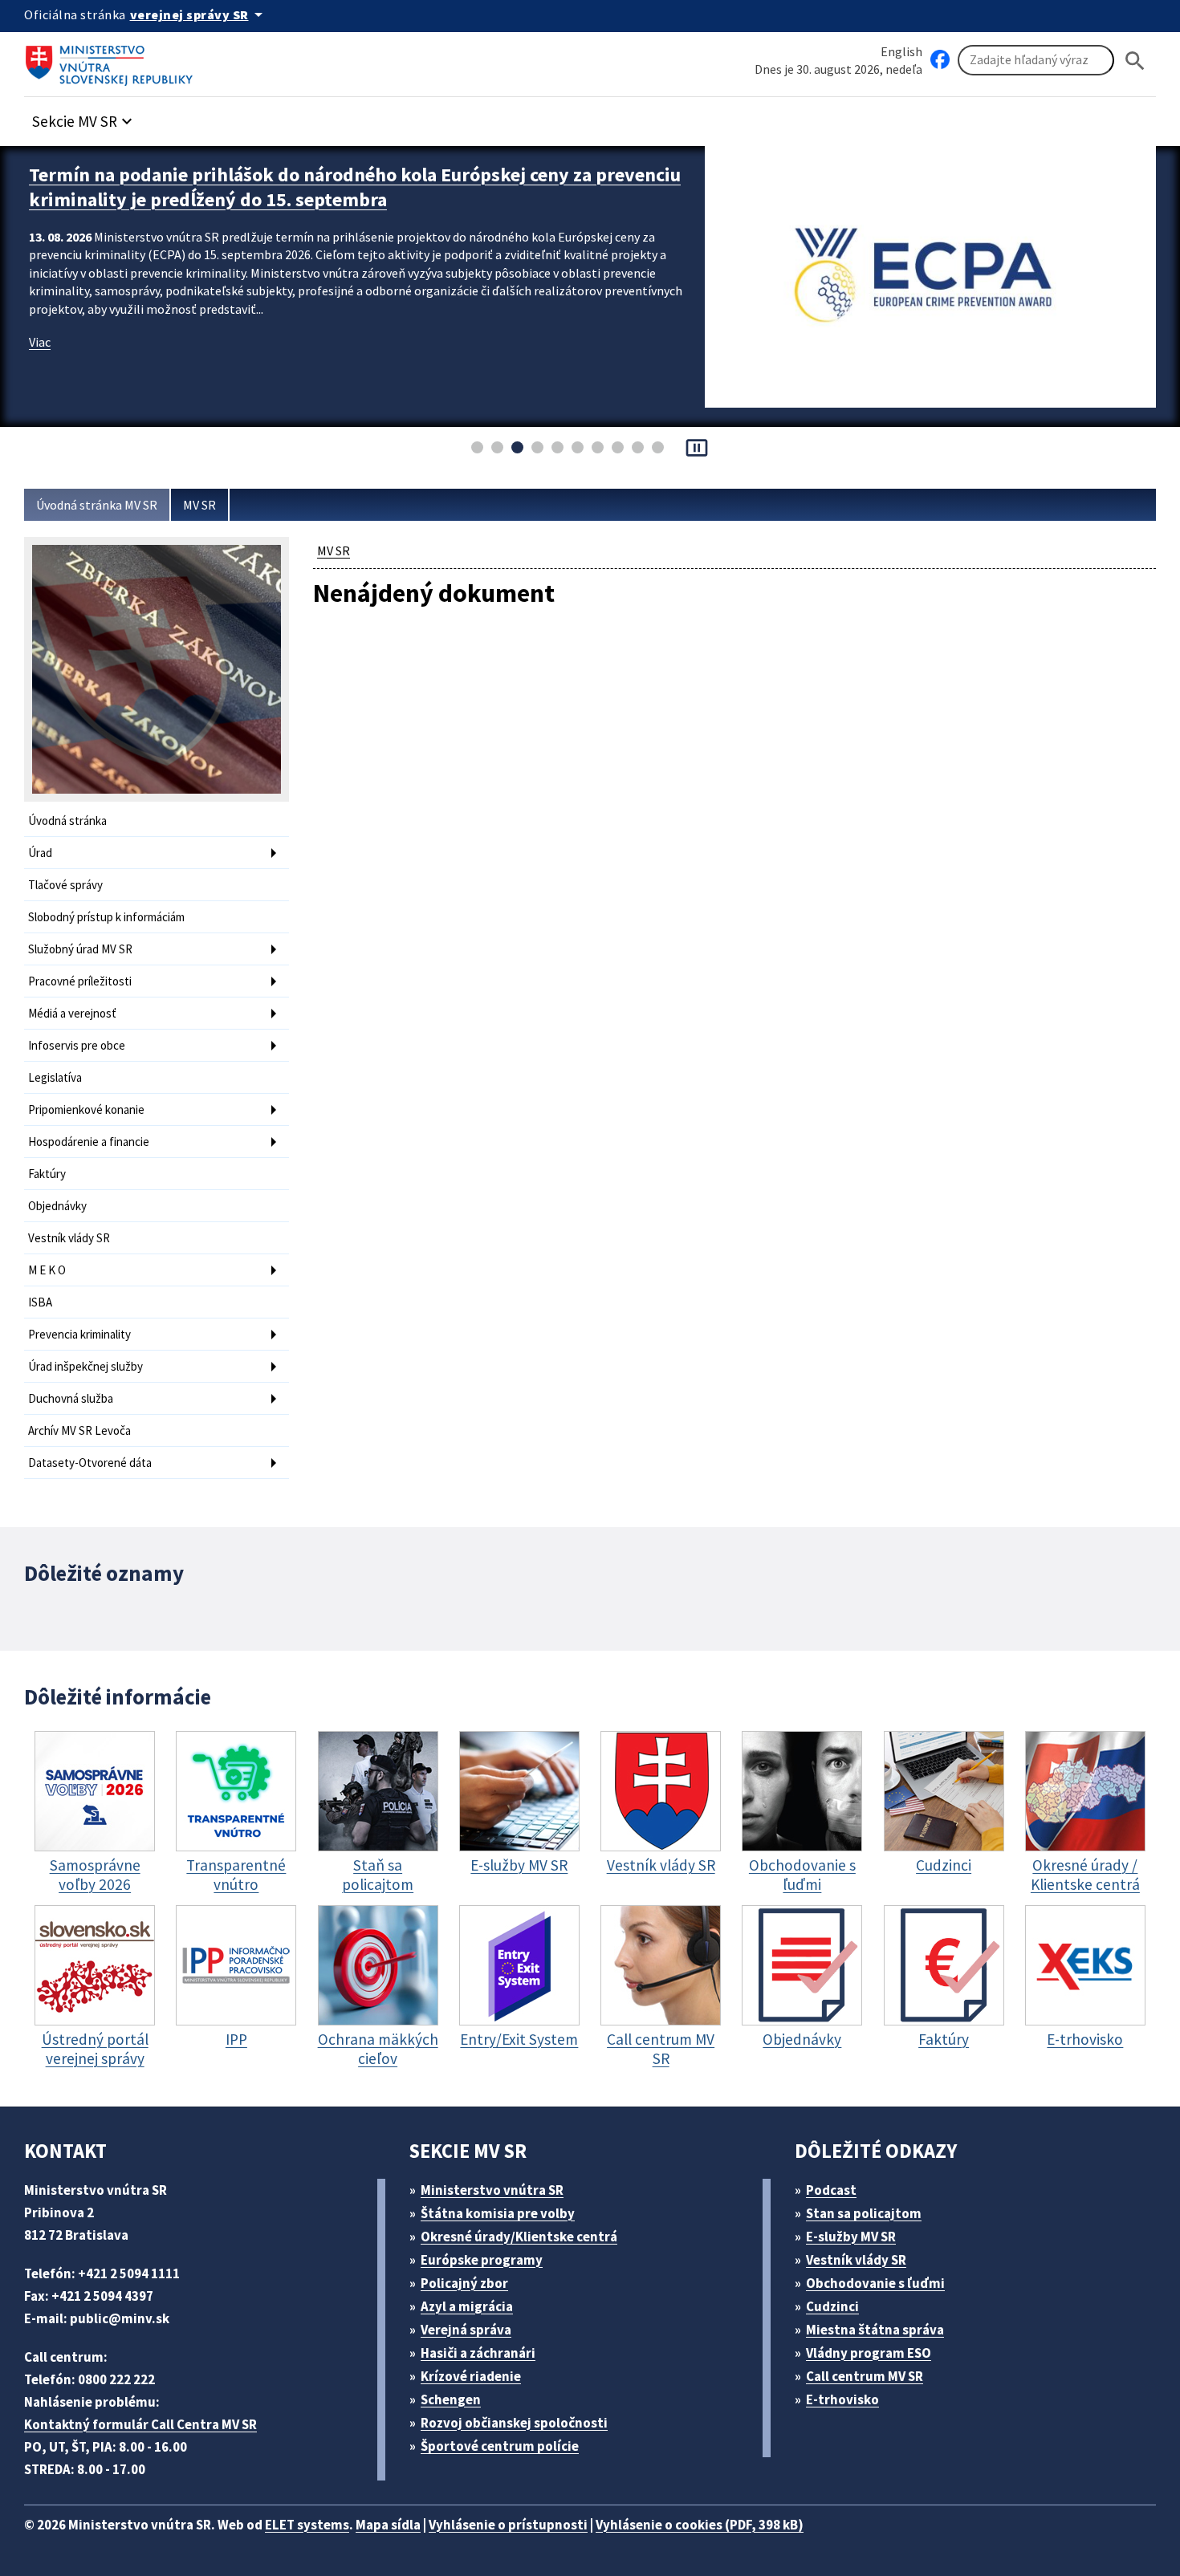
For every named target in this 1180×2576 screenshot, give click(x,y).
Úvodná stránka (67, 821)
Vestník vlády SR (69, 1238)
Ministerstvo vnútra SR (492, 2190)
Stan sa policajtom (864, 2213)
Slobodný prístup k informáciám (106, 917)
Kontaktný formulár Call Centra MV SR (140, 2424)
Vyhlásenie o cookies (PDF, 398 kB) (700, 2525)
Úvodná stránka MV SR (97, 505)
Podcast (831, 2190)
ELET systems (307, 2525)
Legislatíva (55, 1077)
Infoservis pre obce (77, 1045)
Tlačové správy (65, 885)
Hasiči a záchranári (478, 2353)
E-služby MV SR (851, 2237)
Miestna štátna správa (875, 2330)
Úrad (40, 853)
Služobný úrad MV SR (80, 949)
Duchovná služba (71, 1398)
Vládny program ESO (869, 2353)
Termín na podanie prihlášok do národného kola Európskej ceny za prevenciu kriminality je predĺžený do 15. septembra (355, 187)
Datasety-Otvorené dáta (90, 1463)
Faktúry (47, 1174)
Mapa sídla (388, 2525)
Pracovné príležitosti (80, 981)
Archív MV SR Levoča (79, 1430)
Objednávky (57, 1206)
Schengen (451, 2399)
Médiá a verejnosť (72, 1013)
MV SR (199, 505)
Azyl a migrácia (467, 2306)
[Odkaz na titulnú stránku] (112, 60)
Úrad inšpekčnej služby (85, 1366)
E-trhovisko (842, 2399)
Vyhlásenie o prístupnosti (508, 2525)
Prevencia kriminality (79, 1334)
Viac (40, 342)
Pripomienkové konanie (86, 1109)
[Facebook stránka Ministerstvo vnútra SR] (940, 60)
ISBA (40, 1302)
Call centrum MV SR (865, 2376)
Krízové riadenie (471, 2376)
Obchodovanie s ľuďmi (875, 2283)
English (901, 51)
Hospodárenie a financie (89, 1142)
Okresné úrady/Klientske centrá (519, 2237)
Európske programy (482, 2260)
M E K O (47, 1270)
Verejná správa (466, 2330)
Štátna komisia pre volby (498, 2213)
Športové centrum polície (500, 2446)
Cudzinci (832, 2306)
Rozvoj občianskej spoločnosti (514, 2423)
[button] (84, 117)
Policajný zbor (464, 2283)
